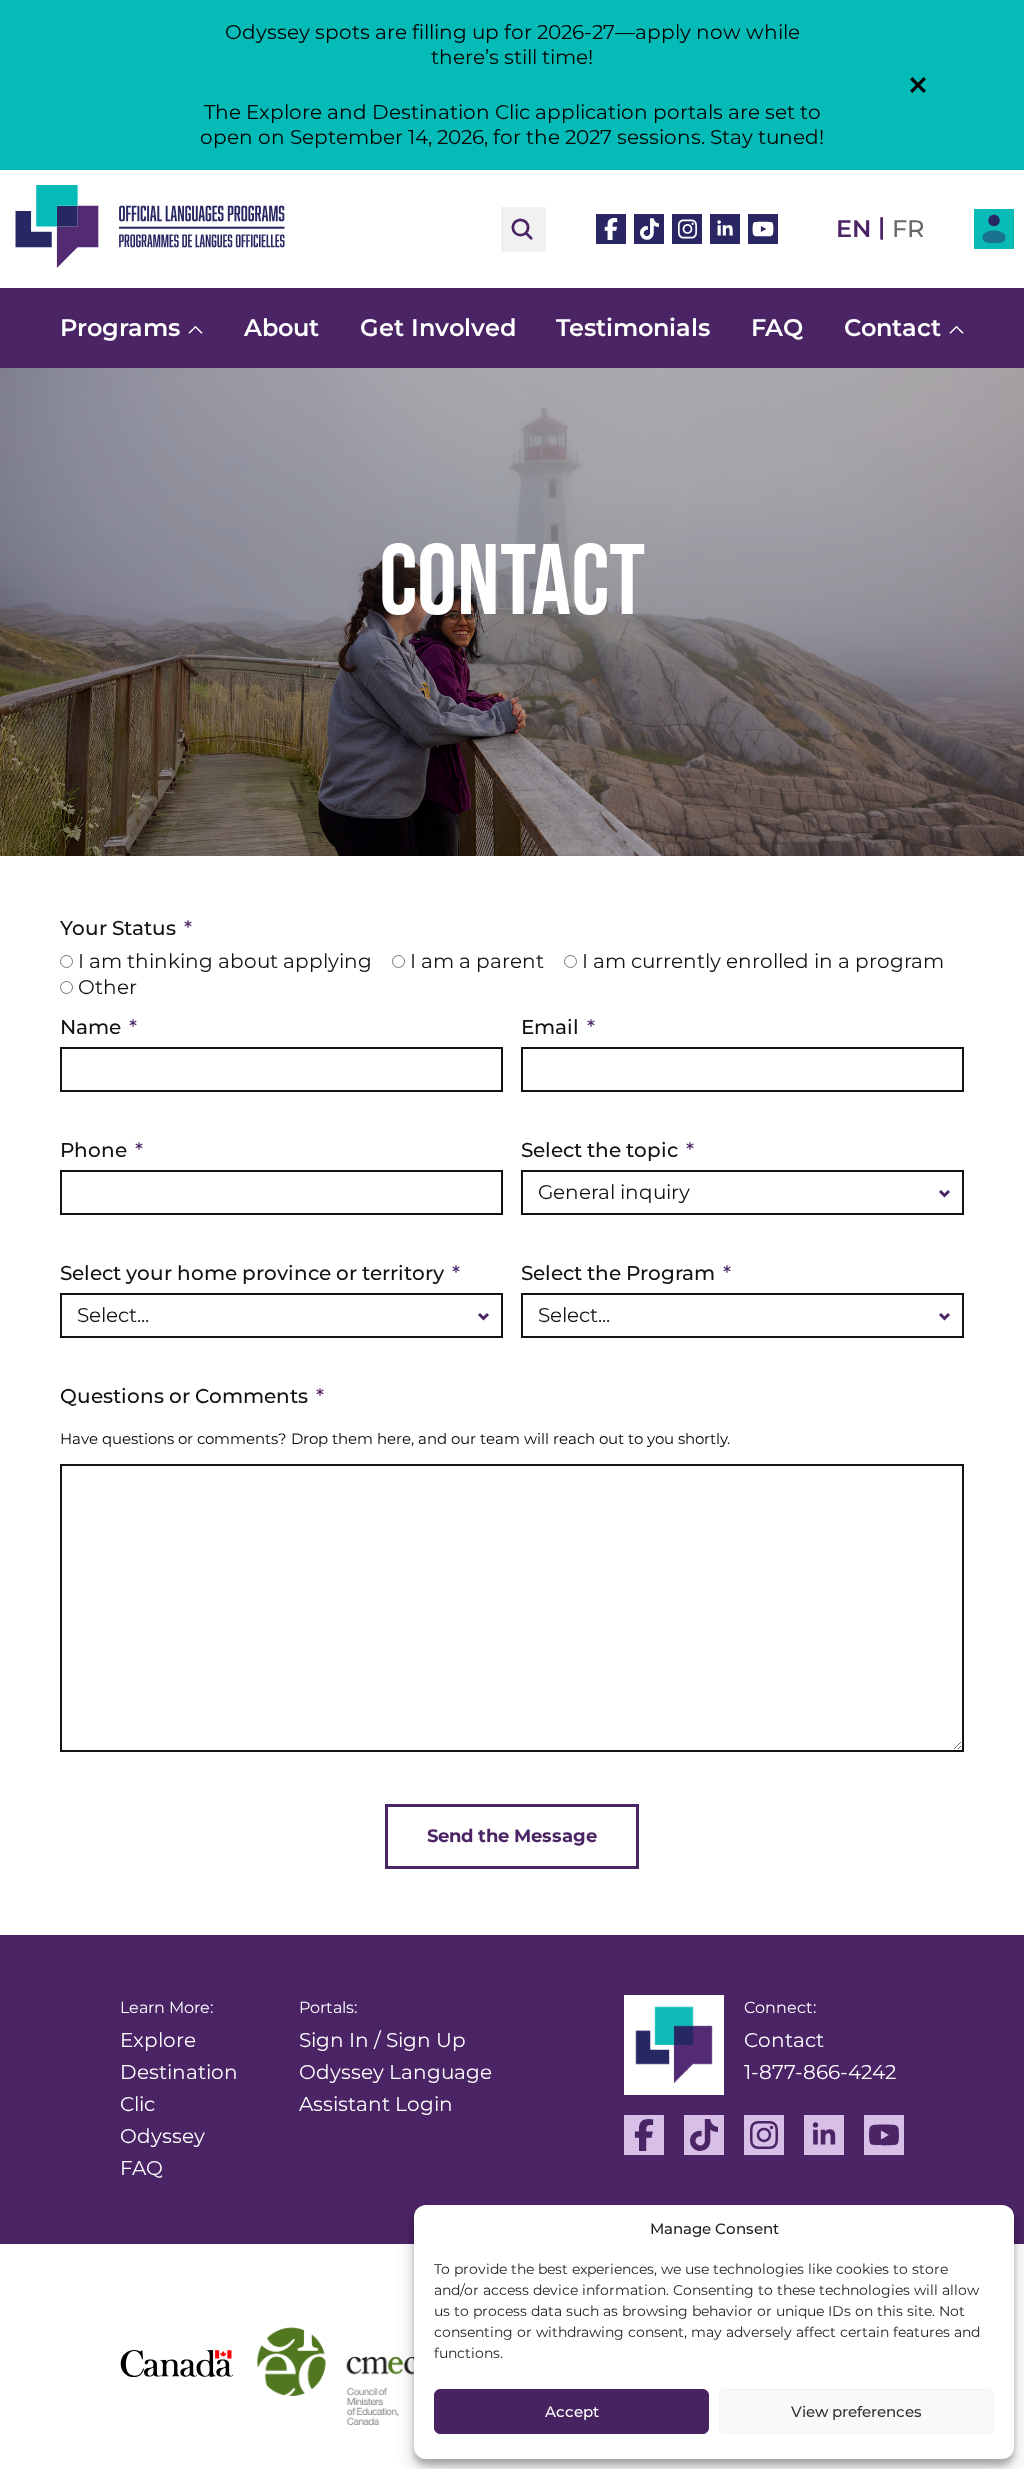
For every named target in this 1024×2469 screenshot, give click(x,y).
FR (908, 228)
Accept (572, 2411)
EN (853, 228)
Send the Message (512, 1836)
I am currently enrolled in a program (763, 961)
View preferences (856, 2411)
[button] (918, 85)
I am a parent (477, 961)
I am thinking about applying (225, 961)
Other (107, 987)
